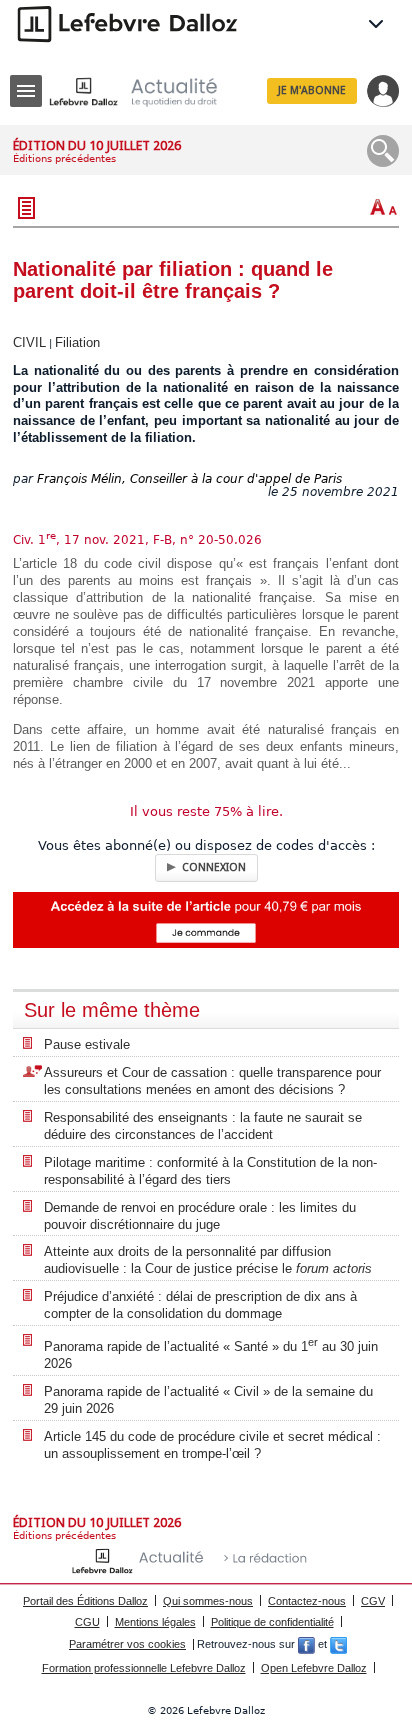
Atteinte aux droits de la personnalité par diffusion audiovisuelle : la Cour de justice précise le (208, 1260)
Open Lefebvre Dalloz (314, 1668)
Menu (26, 91)
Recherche (383, 151)
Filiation (77, 342)
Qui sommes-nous (208, 1601)
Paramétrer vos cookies (127, 1644)
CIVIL (29, 342)
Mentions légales (155, 1622)
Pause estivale (87, 1044)
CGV (373, 1601)
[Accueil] (149, 91)
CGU (87, 1622)
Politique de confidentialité (272, 1622)
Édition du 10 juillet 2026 (97, 145)
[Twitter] (338, 1644)
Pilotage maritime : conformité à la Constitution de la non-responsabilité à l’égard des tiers (210, 1171)
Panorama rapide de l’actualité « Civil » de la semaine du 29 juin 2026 (208, 1400)
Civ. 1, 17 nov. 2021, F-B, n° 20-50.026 (137, 540)
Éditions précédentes (64, 158)
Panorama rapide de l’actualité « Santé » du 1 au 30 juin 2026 (211, 1353)
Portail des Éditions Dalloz (85, 1601)
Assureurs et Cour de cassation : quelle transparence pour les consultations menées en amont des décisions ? (212, 1081)
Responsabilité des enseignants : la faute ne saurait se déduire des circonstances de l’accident (203, 1126)
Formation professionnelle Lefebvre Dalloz (144, 1668)
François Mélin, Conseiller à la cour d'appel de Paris (189, 479)
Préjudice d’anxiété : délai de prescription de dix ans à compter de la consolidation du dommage (200, 1305)
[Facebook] (306, 1644)
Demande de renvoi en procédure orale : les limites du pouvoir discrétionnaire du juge (200, 1216)
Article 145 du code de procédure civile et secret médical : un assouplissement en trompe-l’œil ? (212, 1445)
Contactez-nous (307, 1601)
